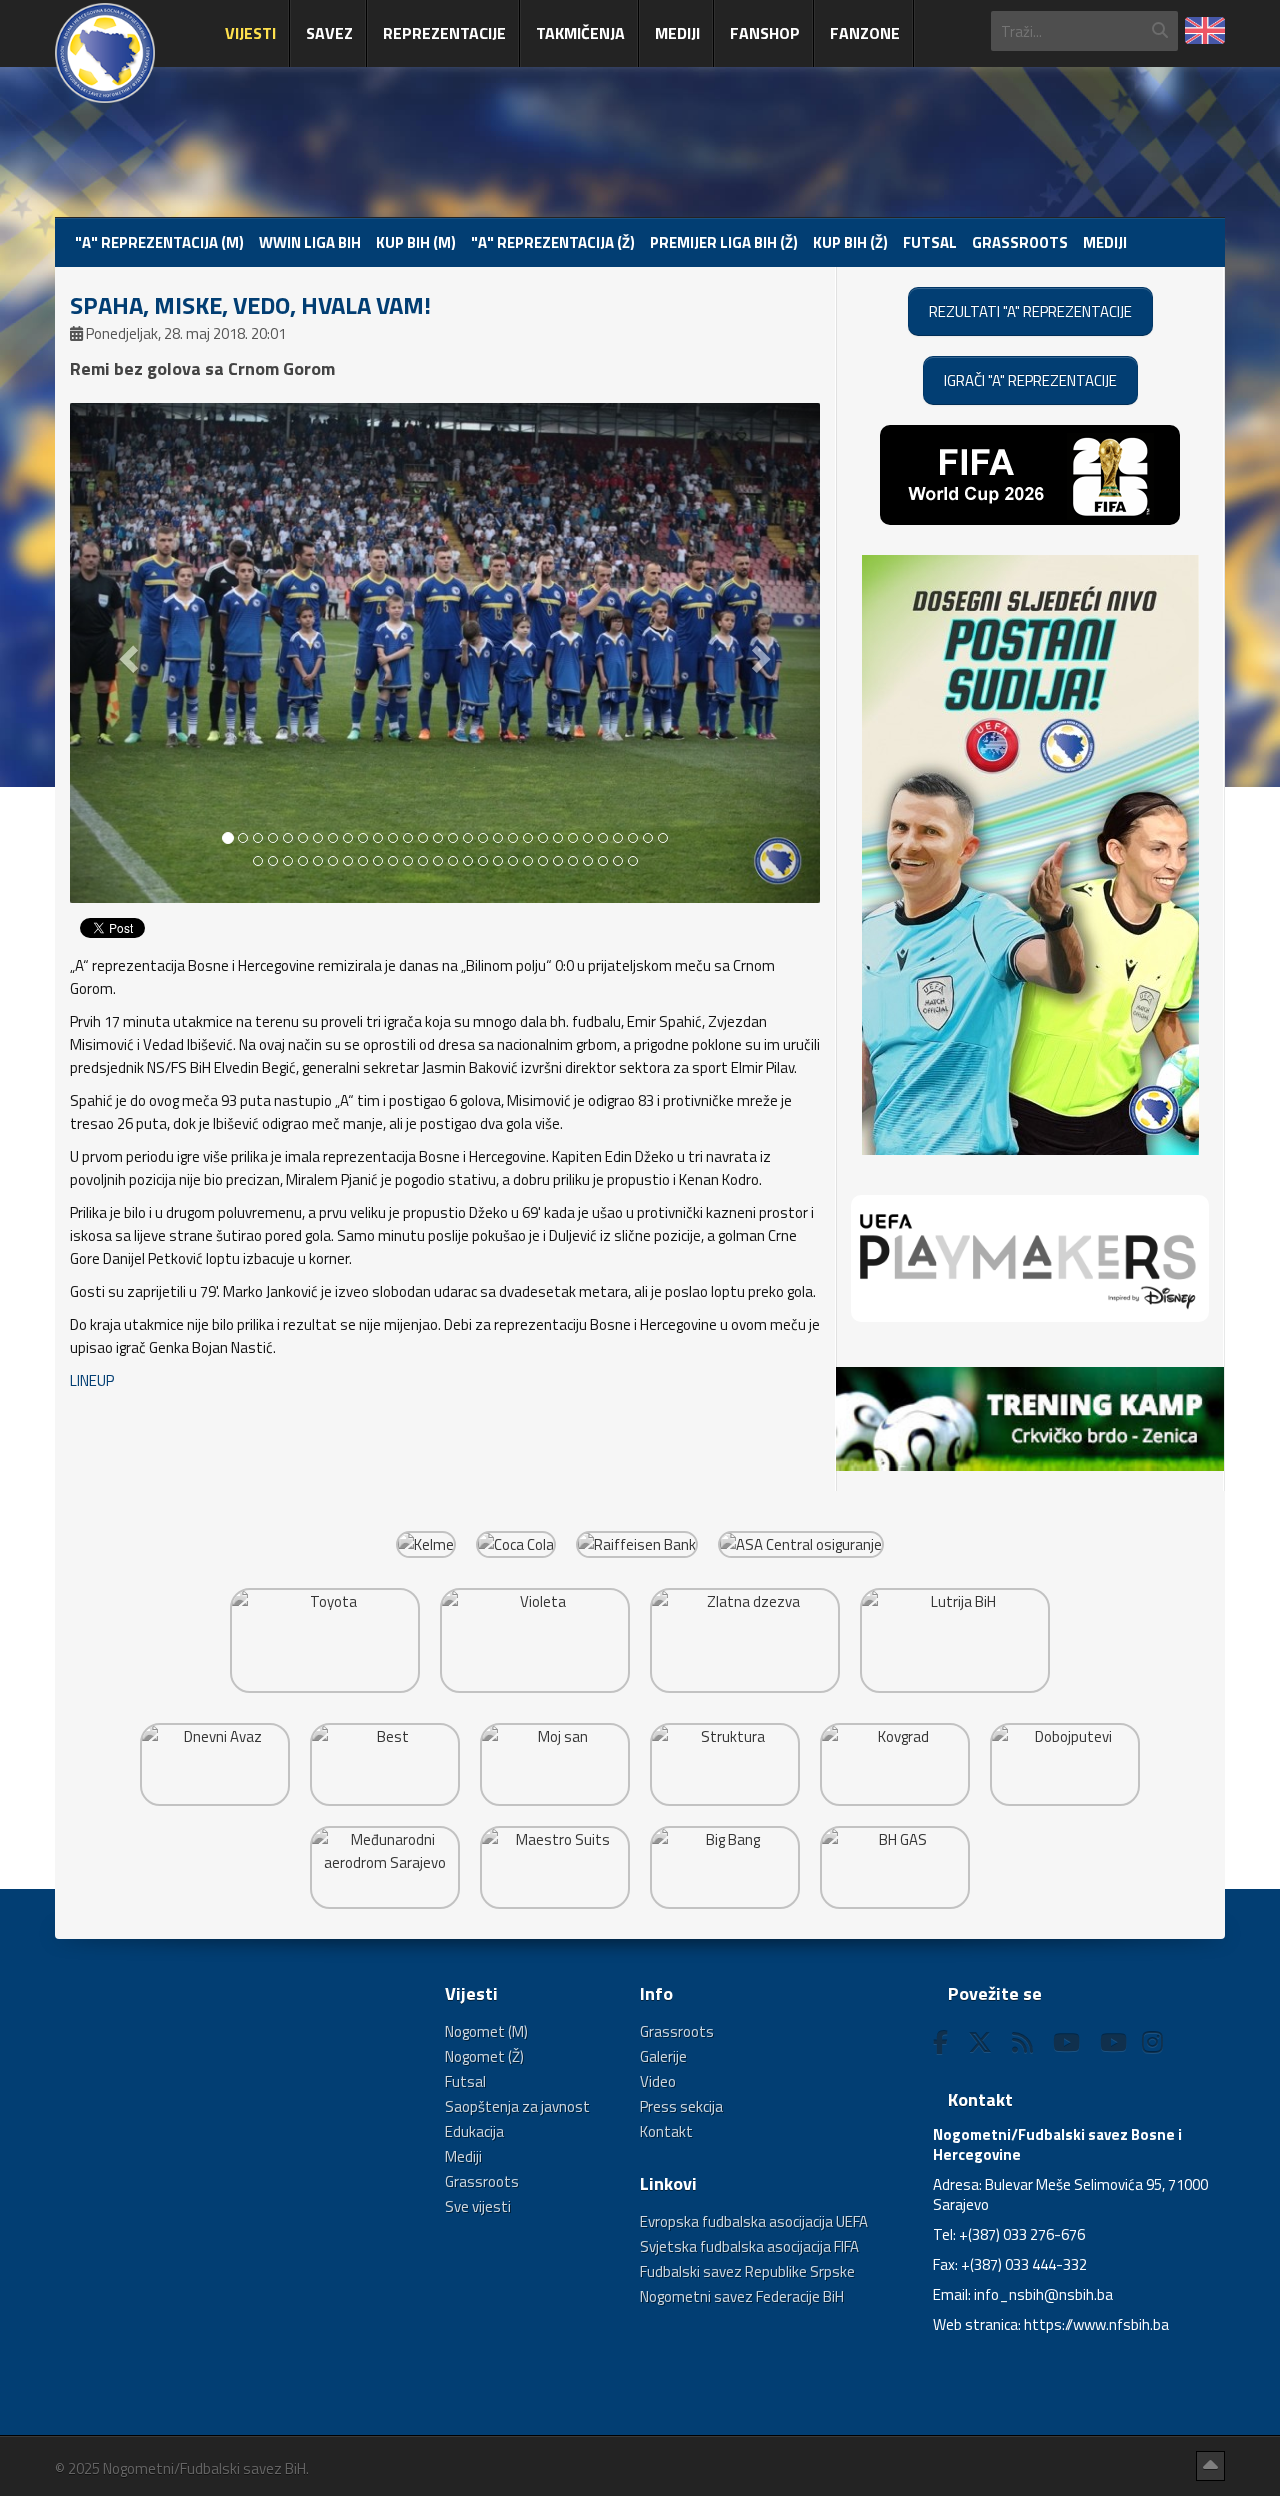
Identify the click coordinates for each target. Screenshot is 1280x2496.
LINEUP (92, 1380)
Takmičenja (580, 33)
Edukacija (474, 2131)
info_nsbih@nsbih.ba (1043, 2294)
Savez (329, 33)
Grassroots (1020, 242)
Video (658, 2081)
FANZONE (865, 33)
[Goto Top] (1210, 2466)
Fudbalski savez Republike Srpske (747, 2271)
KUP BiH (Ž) (850, 242)
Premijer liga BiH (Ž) (724, 242)
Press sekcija (681, 2106)
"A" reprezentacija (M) (159, 242)
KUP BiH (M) (416, 242)
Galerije (663, 2056)
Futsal (930, 242)
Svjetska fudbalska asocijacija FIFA (749, 2246)
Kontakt (666, 2131)
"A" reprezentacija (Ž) (553, 242)
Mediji (677, 33)
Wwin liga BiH (310, 242)
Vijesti (250, 33)
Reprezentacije (444, 33)
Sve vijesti (478, 2206)
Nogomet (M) (486, 2031)
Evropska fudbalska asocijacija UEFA (754, 2221)
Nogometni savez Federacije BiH (742, 2296)
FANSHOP (765, 33)
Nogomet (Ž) (484, 2056)
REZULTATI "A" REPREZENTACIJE (1030, 311)
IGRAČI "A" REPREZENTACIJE (1030, 380)
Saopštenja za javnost (517, 2106)
